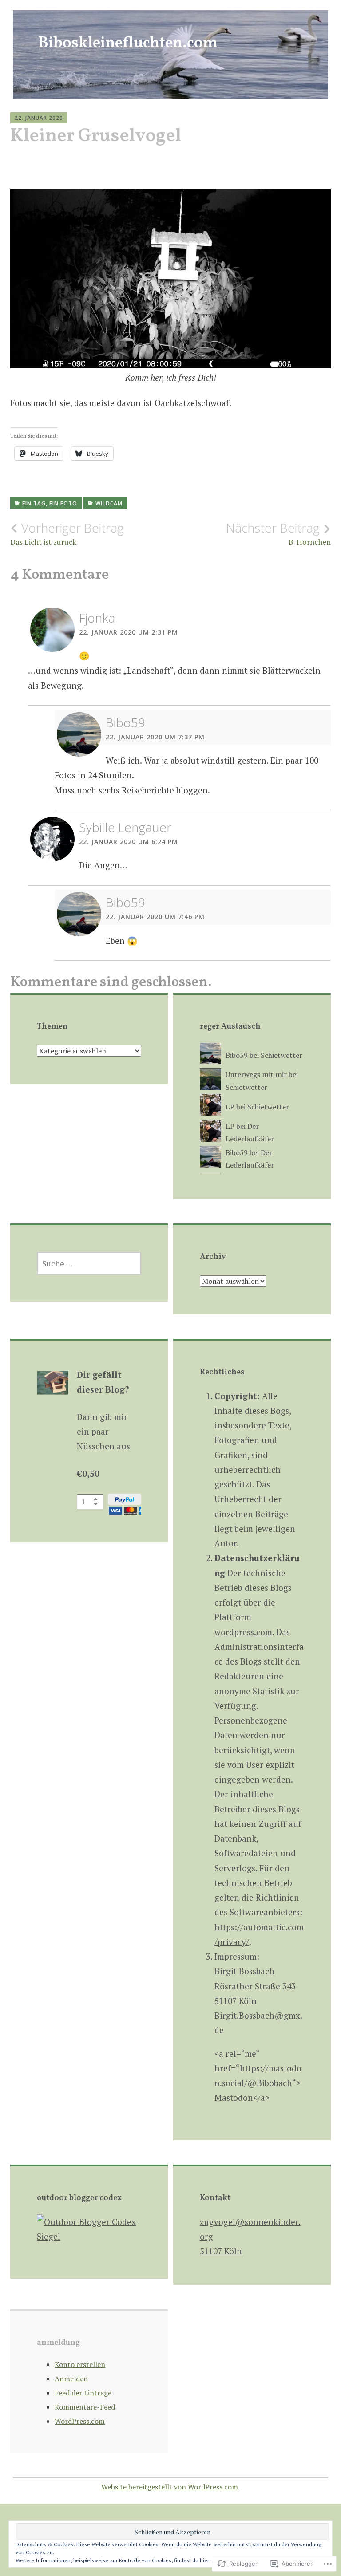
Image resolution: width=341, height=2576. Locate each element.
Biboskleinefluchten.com (128, 43)
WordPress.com (80, 2421)
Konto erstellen (80, 2364)
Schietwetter (282, 1055)
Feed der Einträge (83, 2393)
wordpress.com (243, 1632)
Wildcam (109, 503)
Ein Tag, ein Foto (50, 503)
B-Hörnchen (278, 534)
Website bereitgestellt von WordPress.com (170, 2487)
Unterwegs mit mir (256, 1074)
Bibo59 (125, 722)
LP (230, 1107)
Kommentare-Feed (85, 2407)
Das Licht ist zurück (67, 534)
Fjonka (97, 618)
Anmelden (71, 2379)
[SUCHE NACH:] (89, 1263)
